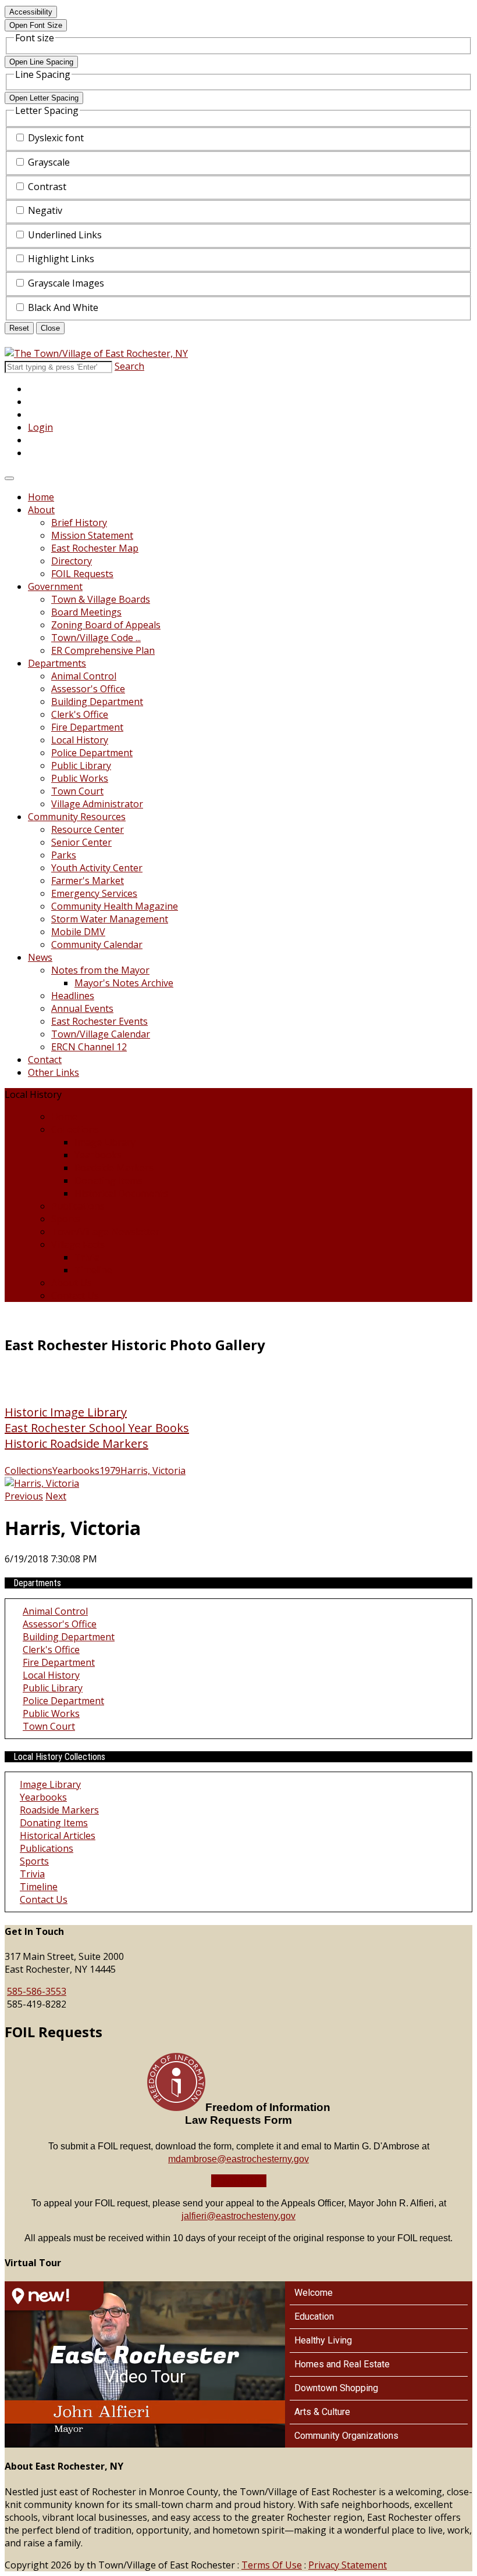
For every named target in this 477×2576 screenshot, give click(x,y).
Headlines (73, 996)
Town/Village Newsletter (105, 1232)
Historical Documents (121, 1193)
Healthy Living (323, 2340)
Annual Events (82, 1008)
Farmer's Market (88, 881)
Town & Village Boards (101, 599)
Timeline (93, 1270)
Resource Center (88, 829)
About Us (72, 1283)
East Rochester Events (99, 1021)
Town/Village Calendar (101, 1034)
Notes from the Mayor (100, 970)
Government (55, 586)
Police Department (92, 753)
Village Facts (78, 1244)
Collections (75, 1129)
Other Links (54, 1072)
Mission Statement (92, 535)
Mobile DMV (78, 932)
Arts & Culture (322, 2412)
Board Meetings (86, 612)
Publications (78, 1206)
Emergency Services (94, 893)
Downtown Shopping (336, 2388)
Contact (45, 1060)
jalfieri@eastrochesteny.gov (238, 2216)
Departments (57, 663)
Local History (80, 740)
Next (56, 1496)
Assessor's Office (88, 689)
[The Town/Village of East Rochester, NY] (96, 353)
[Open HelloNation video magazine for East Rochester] (54, 2296)
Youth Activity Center (97, 868)
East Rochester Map (95, 548)
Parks (64, 855)
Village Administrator (97, 804)
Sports (66, 1219)
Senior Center (81, 842)
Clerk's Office (80, 714)
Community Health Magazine (115, 906)
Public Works (80, 778)
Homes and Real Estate (342, 2364)
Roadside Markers (114, 1168)
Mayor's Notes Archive (124, 983)
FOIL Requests (82, 574)
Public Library (81, 765)
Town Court (77, 791)
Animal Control (84, 676)
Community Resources (77, 817)
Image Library (105, 1142)
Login (40, 427)
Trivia (87, 1257)
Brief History (79, 523)
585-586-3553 (37, 1991)
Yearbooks (98, 1155)
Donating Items (108, 1180)
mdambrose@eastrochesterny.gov (238, 2159)
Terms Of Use (272, 2565)
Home (41, 497)
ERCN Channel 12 (89, 1047)
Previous (24, 1496)
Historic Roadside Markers (76, 1443)
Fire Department (87, 727)
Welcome (314, 2293)
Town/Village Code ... (96, 638)
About (41, 510)
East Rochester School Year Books (97, 1428)
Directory (72, 561)
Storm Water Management (110, 919)
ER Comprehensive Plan (103, 650)
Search (129, 366)
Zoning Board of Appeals (106, 625)
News (40, 957)
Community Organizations (346, 2436)
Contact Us (75, 1296)
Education (314, 2316)
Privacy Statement (348, 2565)
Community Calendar (97, 944)
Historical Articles (58, 1836)
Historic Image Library (66, 1412)
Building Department (97, 702)
